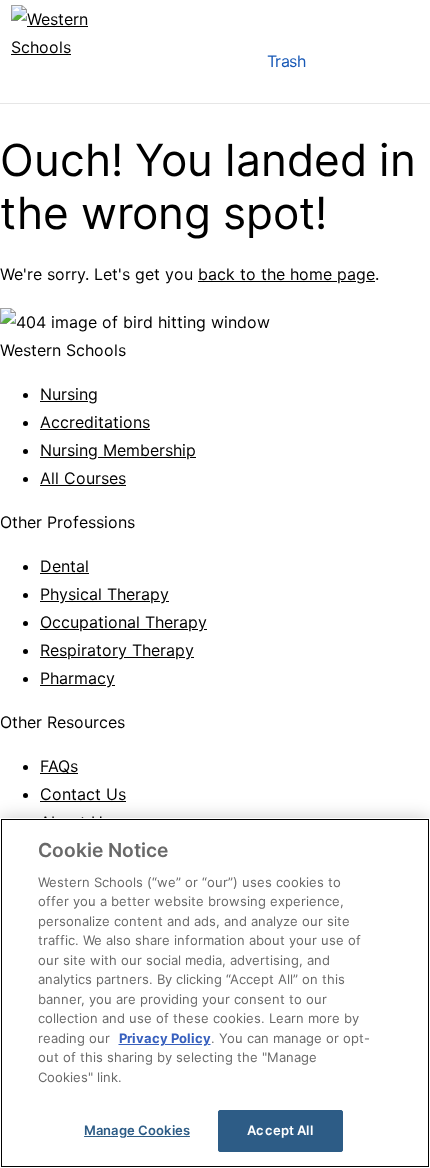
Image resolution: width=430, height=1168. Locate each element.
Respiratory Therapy (117, 650)
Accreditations (95, 422)
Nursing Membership (118, 450)
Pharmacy (77, 678)
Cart (345, 66)
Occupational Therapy (123, 622)
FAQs (59, 766)
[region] (215, 993)
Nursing (69, 394)
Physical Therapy (104, 594)
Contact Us (83, 794)
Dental (64, 566)
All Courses (83, 478)
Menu (227, 66)
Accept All (279, 1130)
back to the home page (286, 274)
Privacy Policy (165, 1038)
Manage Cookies (137, 1130)
